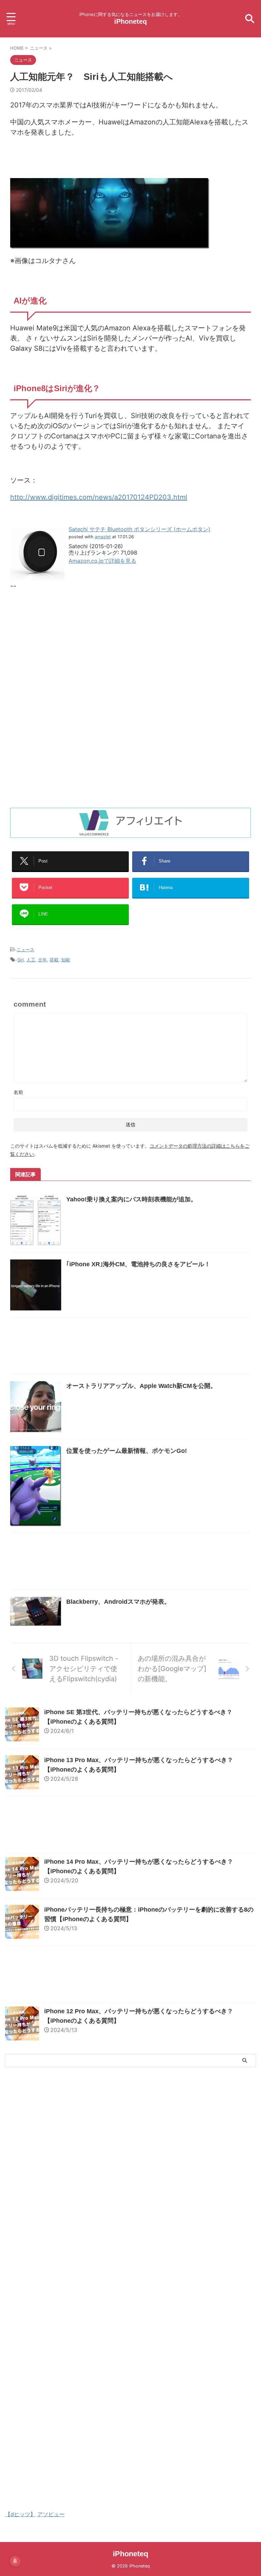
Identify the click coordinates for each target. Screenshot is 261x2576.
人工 (31, 960)
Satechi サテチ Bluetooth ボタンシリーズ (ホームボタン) (140, 529)
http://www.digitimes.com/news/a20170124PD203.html (99, 497)
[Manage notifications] (15, 2561)
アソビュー (51, 2514)
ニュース (25, 950)
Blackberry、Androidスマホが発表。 (118, 1602)
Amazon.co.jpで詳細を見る (102, 561)
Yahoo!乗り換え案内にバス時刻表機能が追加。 (132, 1199)
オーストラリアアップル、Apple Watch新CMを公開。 (141, 1386)
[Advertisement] (67, 652)
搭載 (54, 960)
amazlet (103, 537)
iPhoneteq (130, 21)
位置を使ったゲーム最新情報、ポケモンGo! (127, 1451)
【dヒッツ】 (20, 2514)
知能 (66, 960)
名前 (18, 1092)
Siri (21, 960)
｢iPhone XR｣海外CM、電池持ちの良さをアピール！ (138, 1264)
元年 (42, 960)
